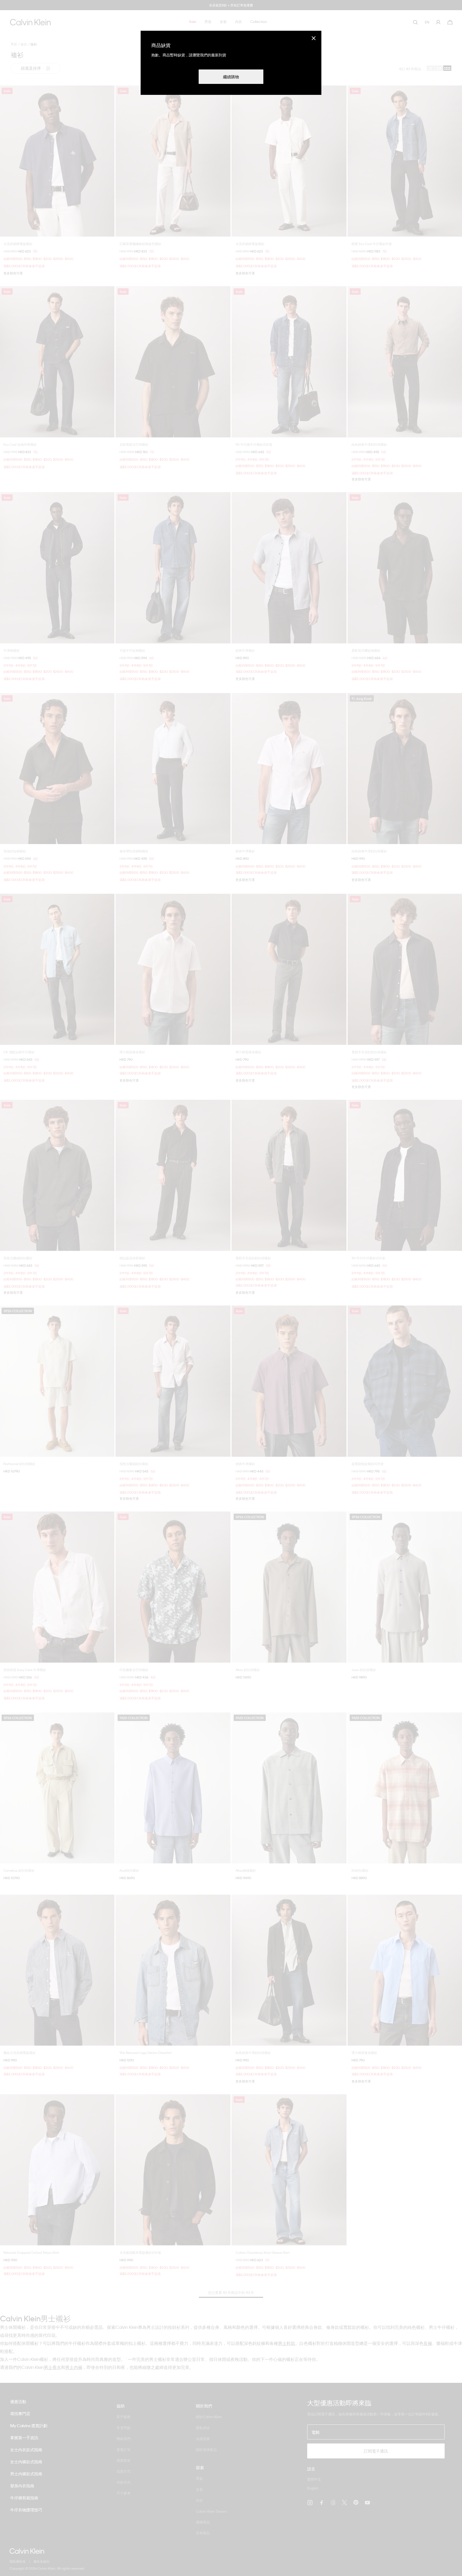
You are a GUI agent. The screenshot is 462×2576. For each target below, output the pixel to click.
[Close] (314, 38)
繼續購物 (231, 77)
